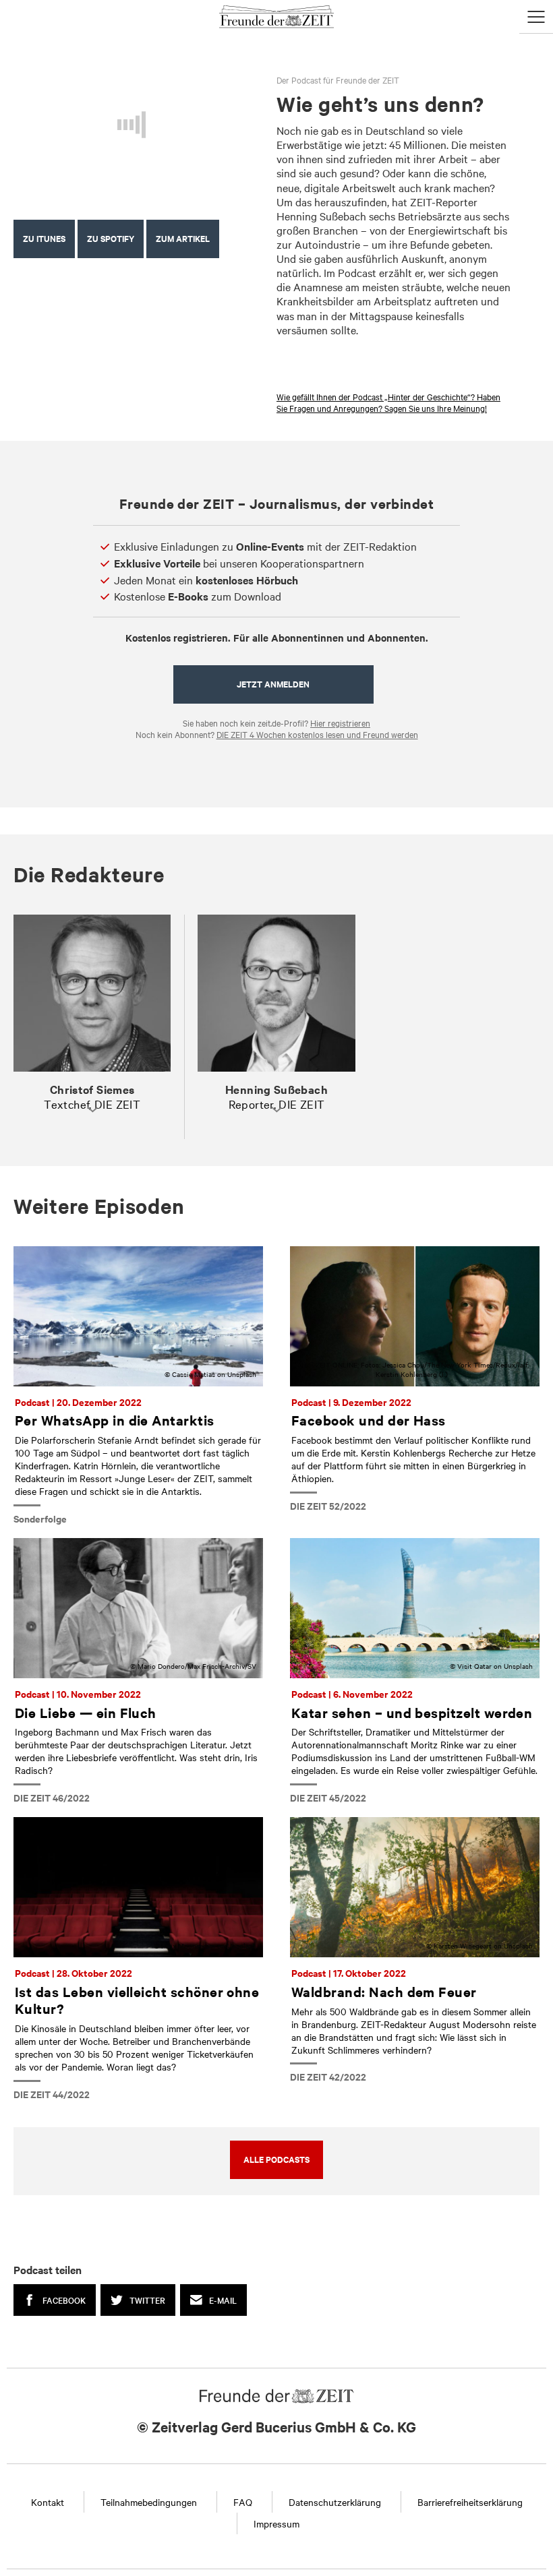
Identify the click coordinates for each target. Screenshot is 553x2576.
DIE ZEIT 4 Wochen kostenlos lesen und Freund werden (317, 734)
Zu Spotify (111, 238)
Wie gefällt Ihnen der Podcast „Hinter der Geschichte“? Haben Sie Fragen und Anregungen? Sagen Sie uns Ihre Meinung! (388, 402)
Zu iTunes (44, 238)
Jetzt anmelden (273, 684)
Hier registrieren (340, 723)
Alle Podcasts (276, 2159)
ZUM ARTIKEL (183, 238)
